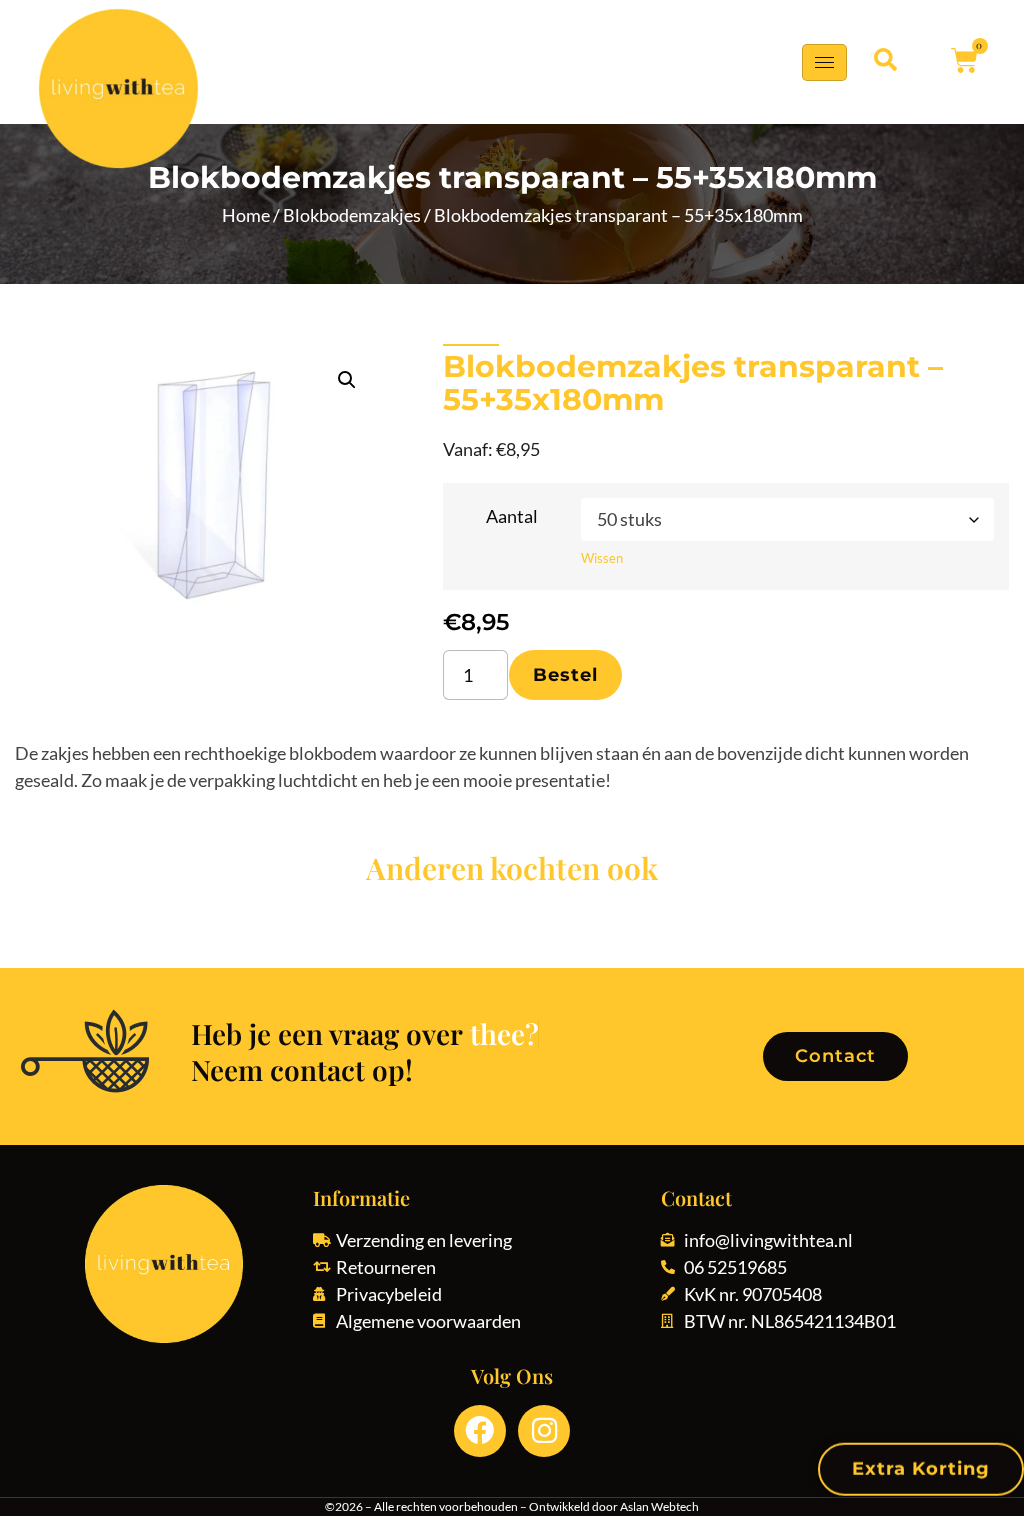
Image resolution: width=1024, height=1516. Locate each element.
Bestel (565, 675)
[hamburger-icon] (824, 62)
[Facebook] (480, 1431)
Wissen (602, 558)
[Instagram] (544, 1431)
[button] (885, 60)
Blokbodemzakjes (352, 215)
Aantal (512, 516)
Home (246, 215)
